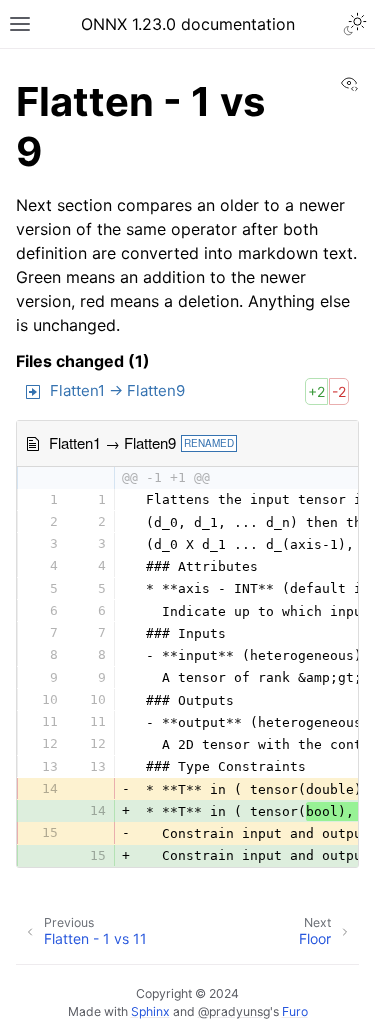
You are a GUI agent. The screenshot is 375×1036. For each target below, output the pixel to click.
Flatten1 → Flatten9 (117, 390)
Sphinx (150, 1011)
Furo (295, 1011)
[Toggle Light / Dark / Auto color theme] (355, 24)
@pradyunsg (234, 1011)
